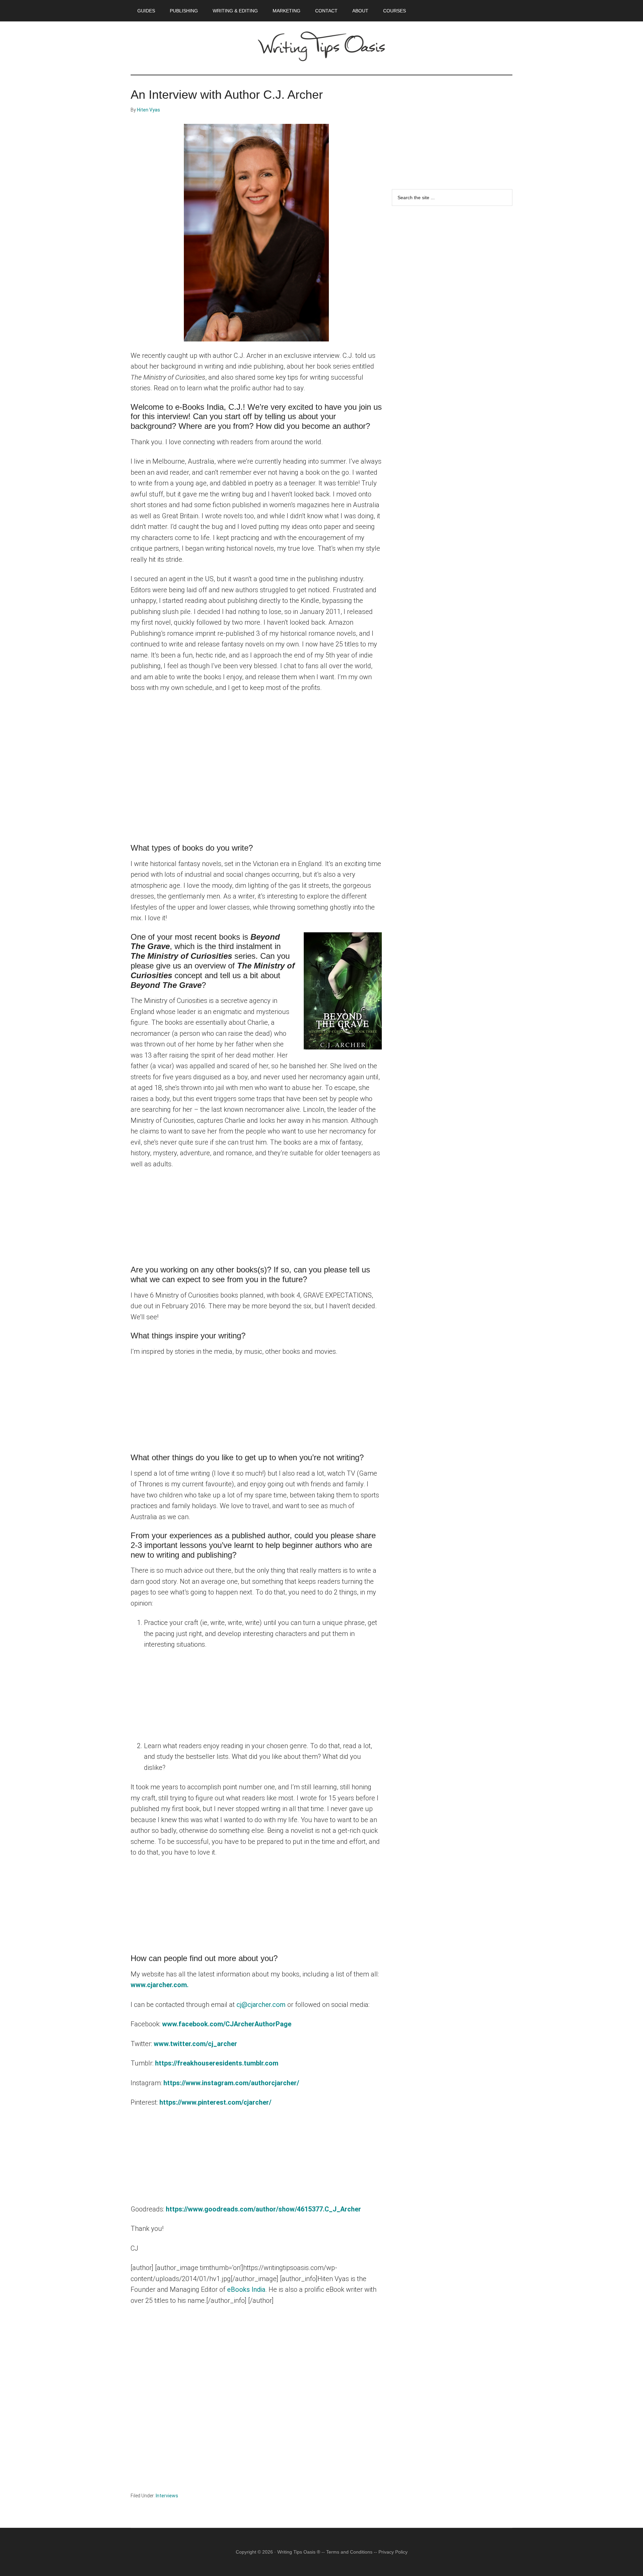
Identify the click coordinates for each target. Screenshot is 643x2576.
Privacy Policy (393, 2552)
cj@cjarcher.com (261, 2005)
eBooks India (246, 2289)
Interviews (167, 2496)
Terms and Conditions (349, 2552)
